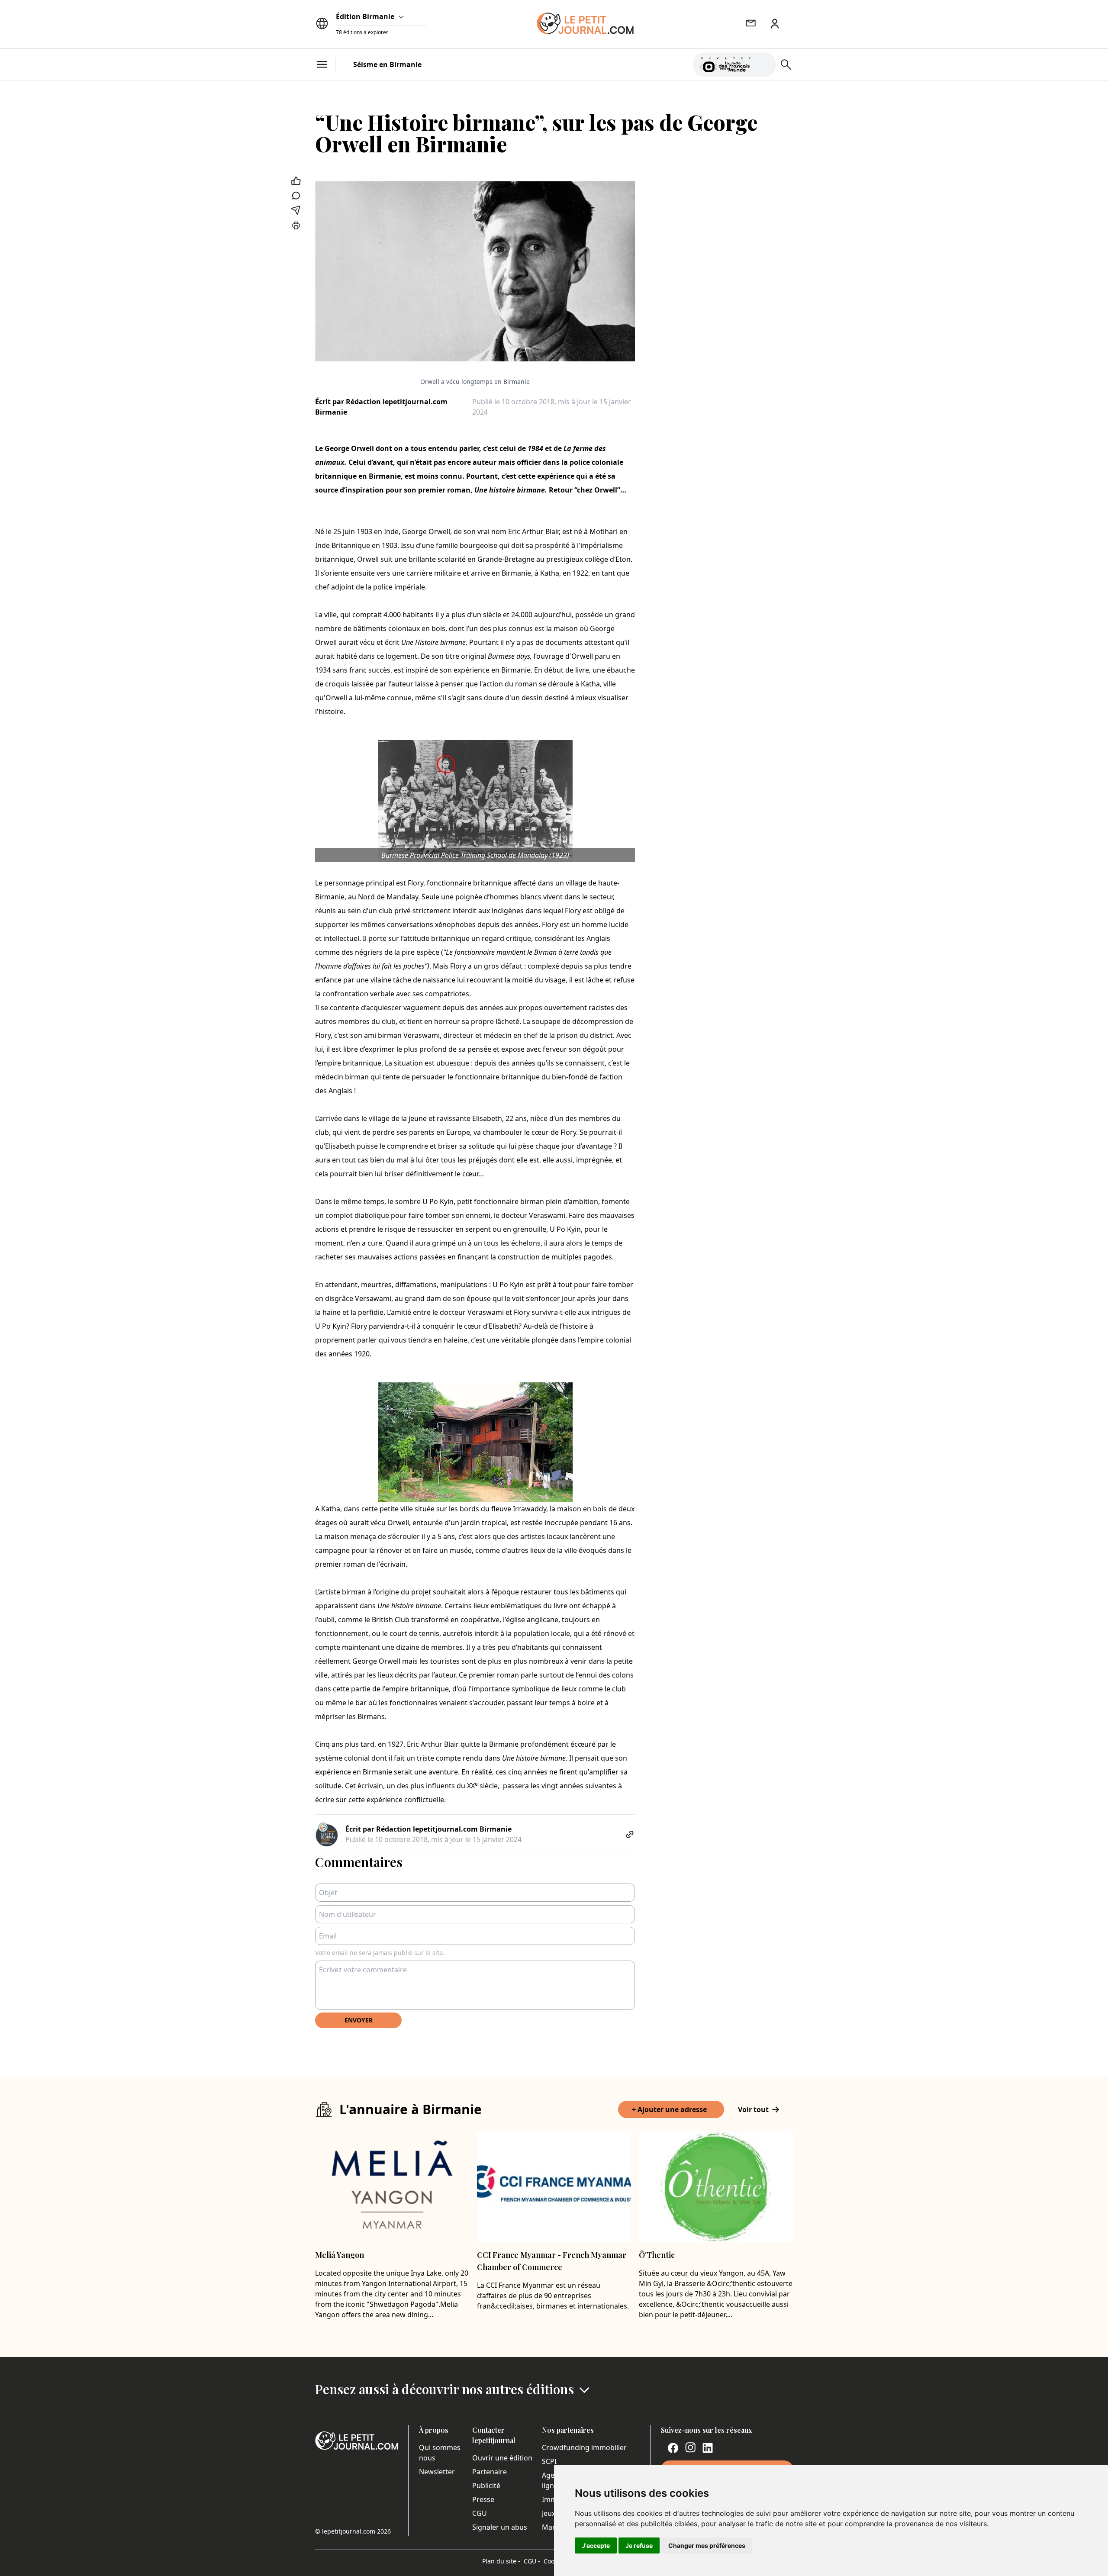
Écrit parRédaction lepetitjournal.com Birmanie (381, 407)
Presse (483, 2499)
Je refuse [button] (639, 2545)
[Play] (764, 64)
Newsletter (437, 2472)
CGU (480, 2513)
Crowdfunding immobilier (584, 2447)
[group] (764, 63)
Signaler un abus (500, 2527)
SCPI (549, 2461)
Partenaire (490, 2472)
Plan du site (501, 2561)
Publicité (486, 2486)
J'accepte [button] (596, 2545)
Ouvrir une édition (502, 2458)
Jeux (549, 2513)
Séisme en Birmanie (387, 64)
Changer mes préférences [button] (707, 2545)
